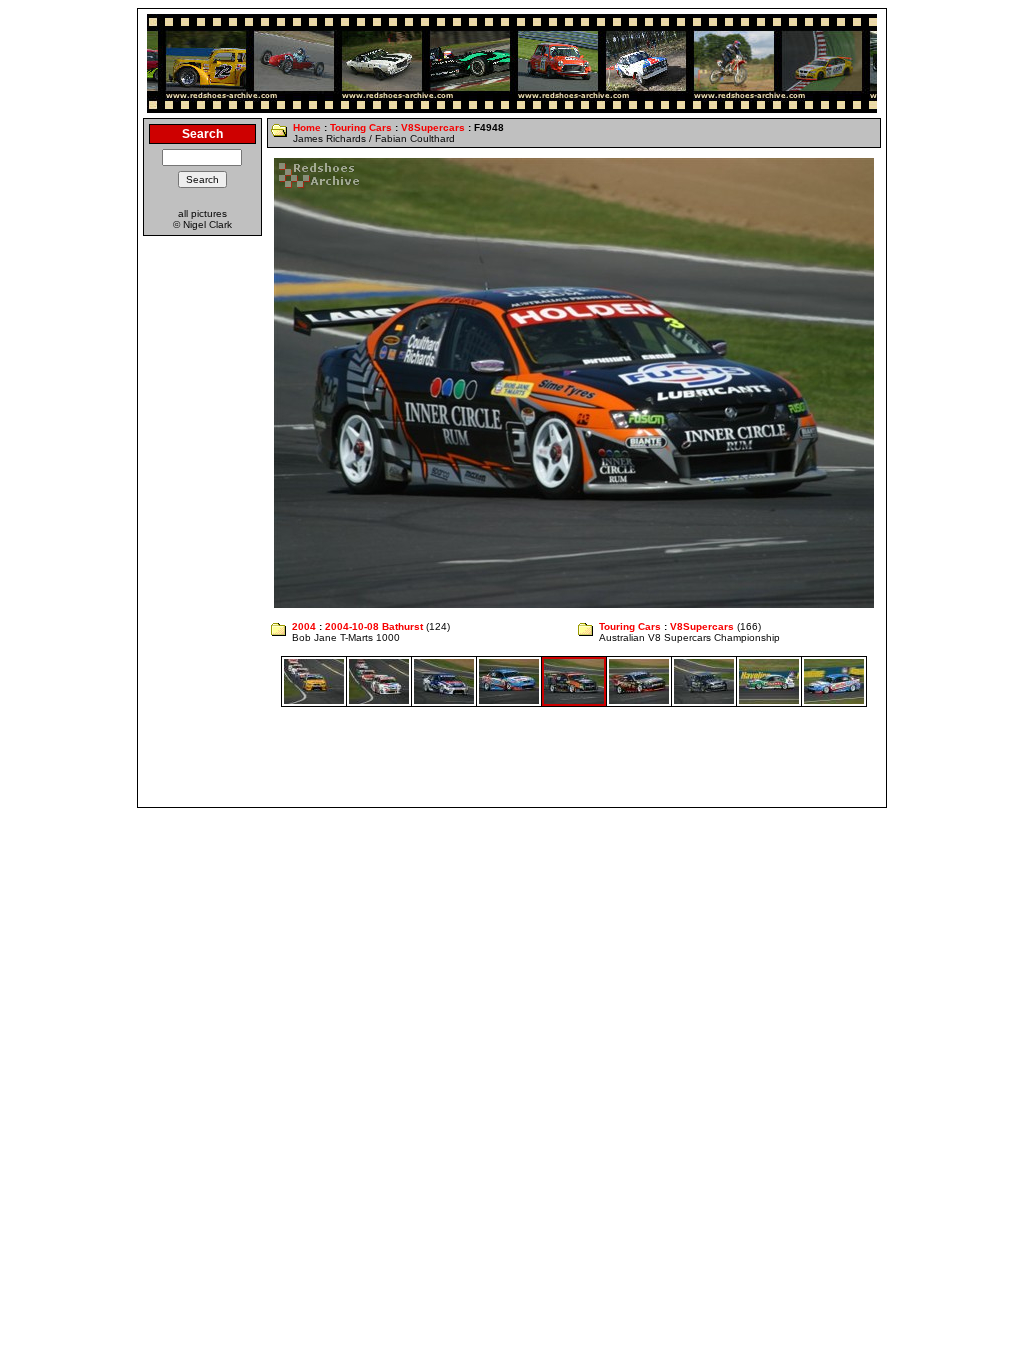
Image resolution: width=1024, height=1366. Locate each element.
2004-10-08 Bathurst (374, 626)
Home (307, 127)
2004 (304, 626)
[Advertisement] (512, 757)
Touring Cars (361, 127)
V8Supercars (433, 127)
